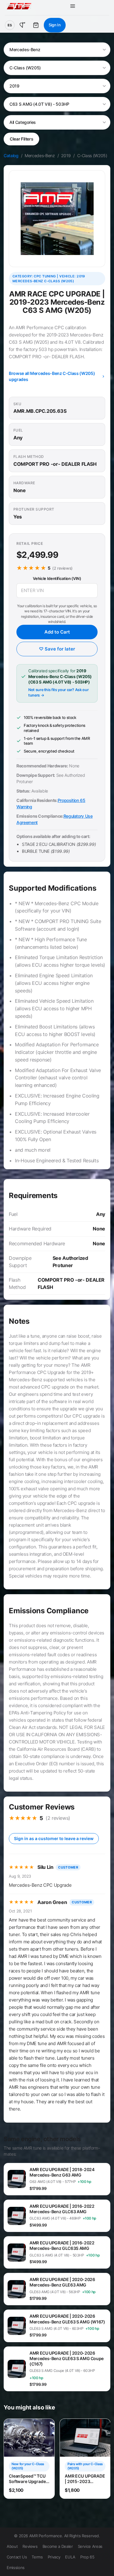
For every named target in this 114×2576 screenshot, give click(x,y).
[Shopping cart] (36, 25)
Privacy (54, 2557)
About (12, 2546)
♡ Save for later (57, 649)
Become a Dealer (58, 2546)
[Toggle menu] (73, 6)
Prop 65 (87, 2557)
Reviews (30, 2546)
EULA (70, 2557)
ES (10, 25)
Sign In (55, 25)
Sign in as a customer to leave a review (54, 1838)
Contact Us (17, 2557)
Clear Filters (21, 139)
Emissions (16, 2568)
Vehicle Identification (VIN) (57, 578)
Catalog (11, 156)
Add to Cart (57, 632)
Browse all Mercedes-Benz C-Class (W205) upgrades (52, 376)
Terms (37, 2557)
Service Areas (90, 2546)
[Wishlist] (22, 25)
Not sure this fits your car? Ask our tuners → (58, 692)
